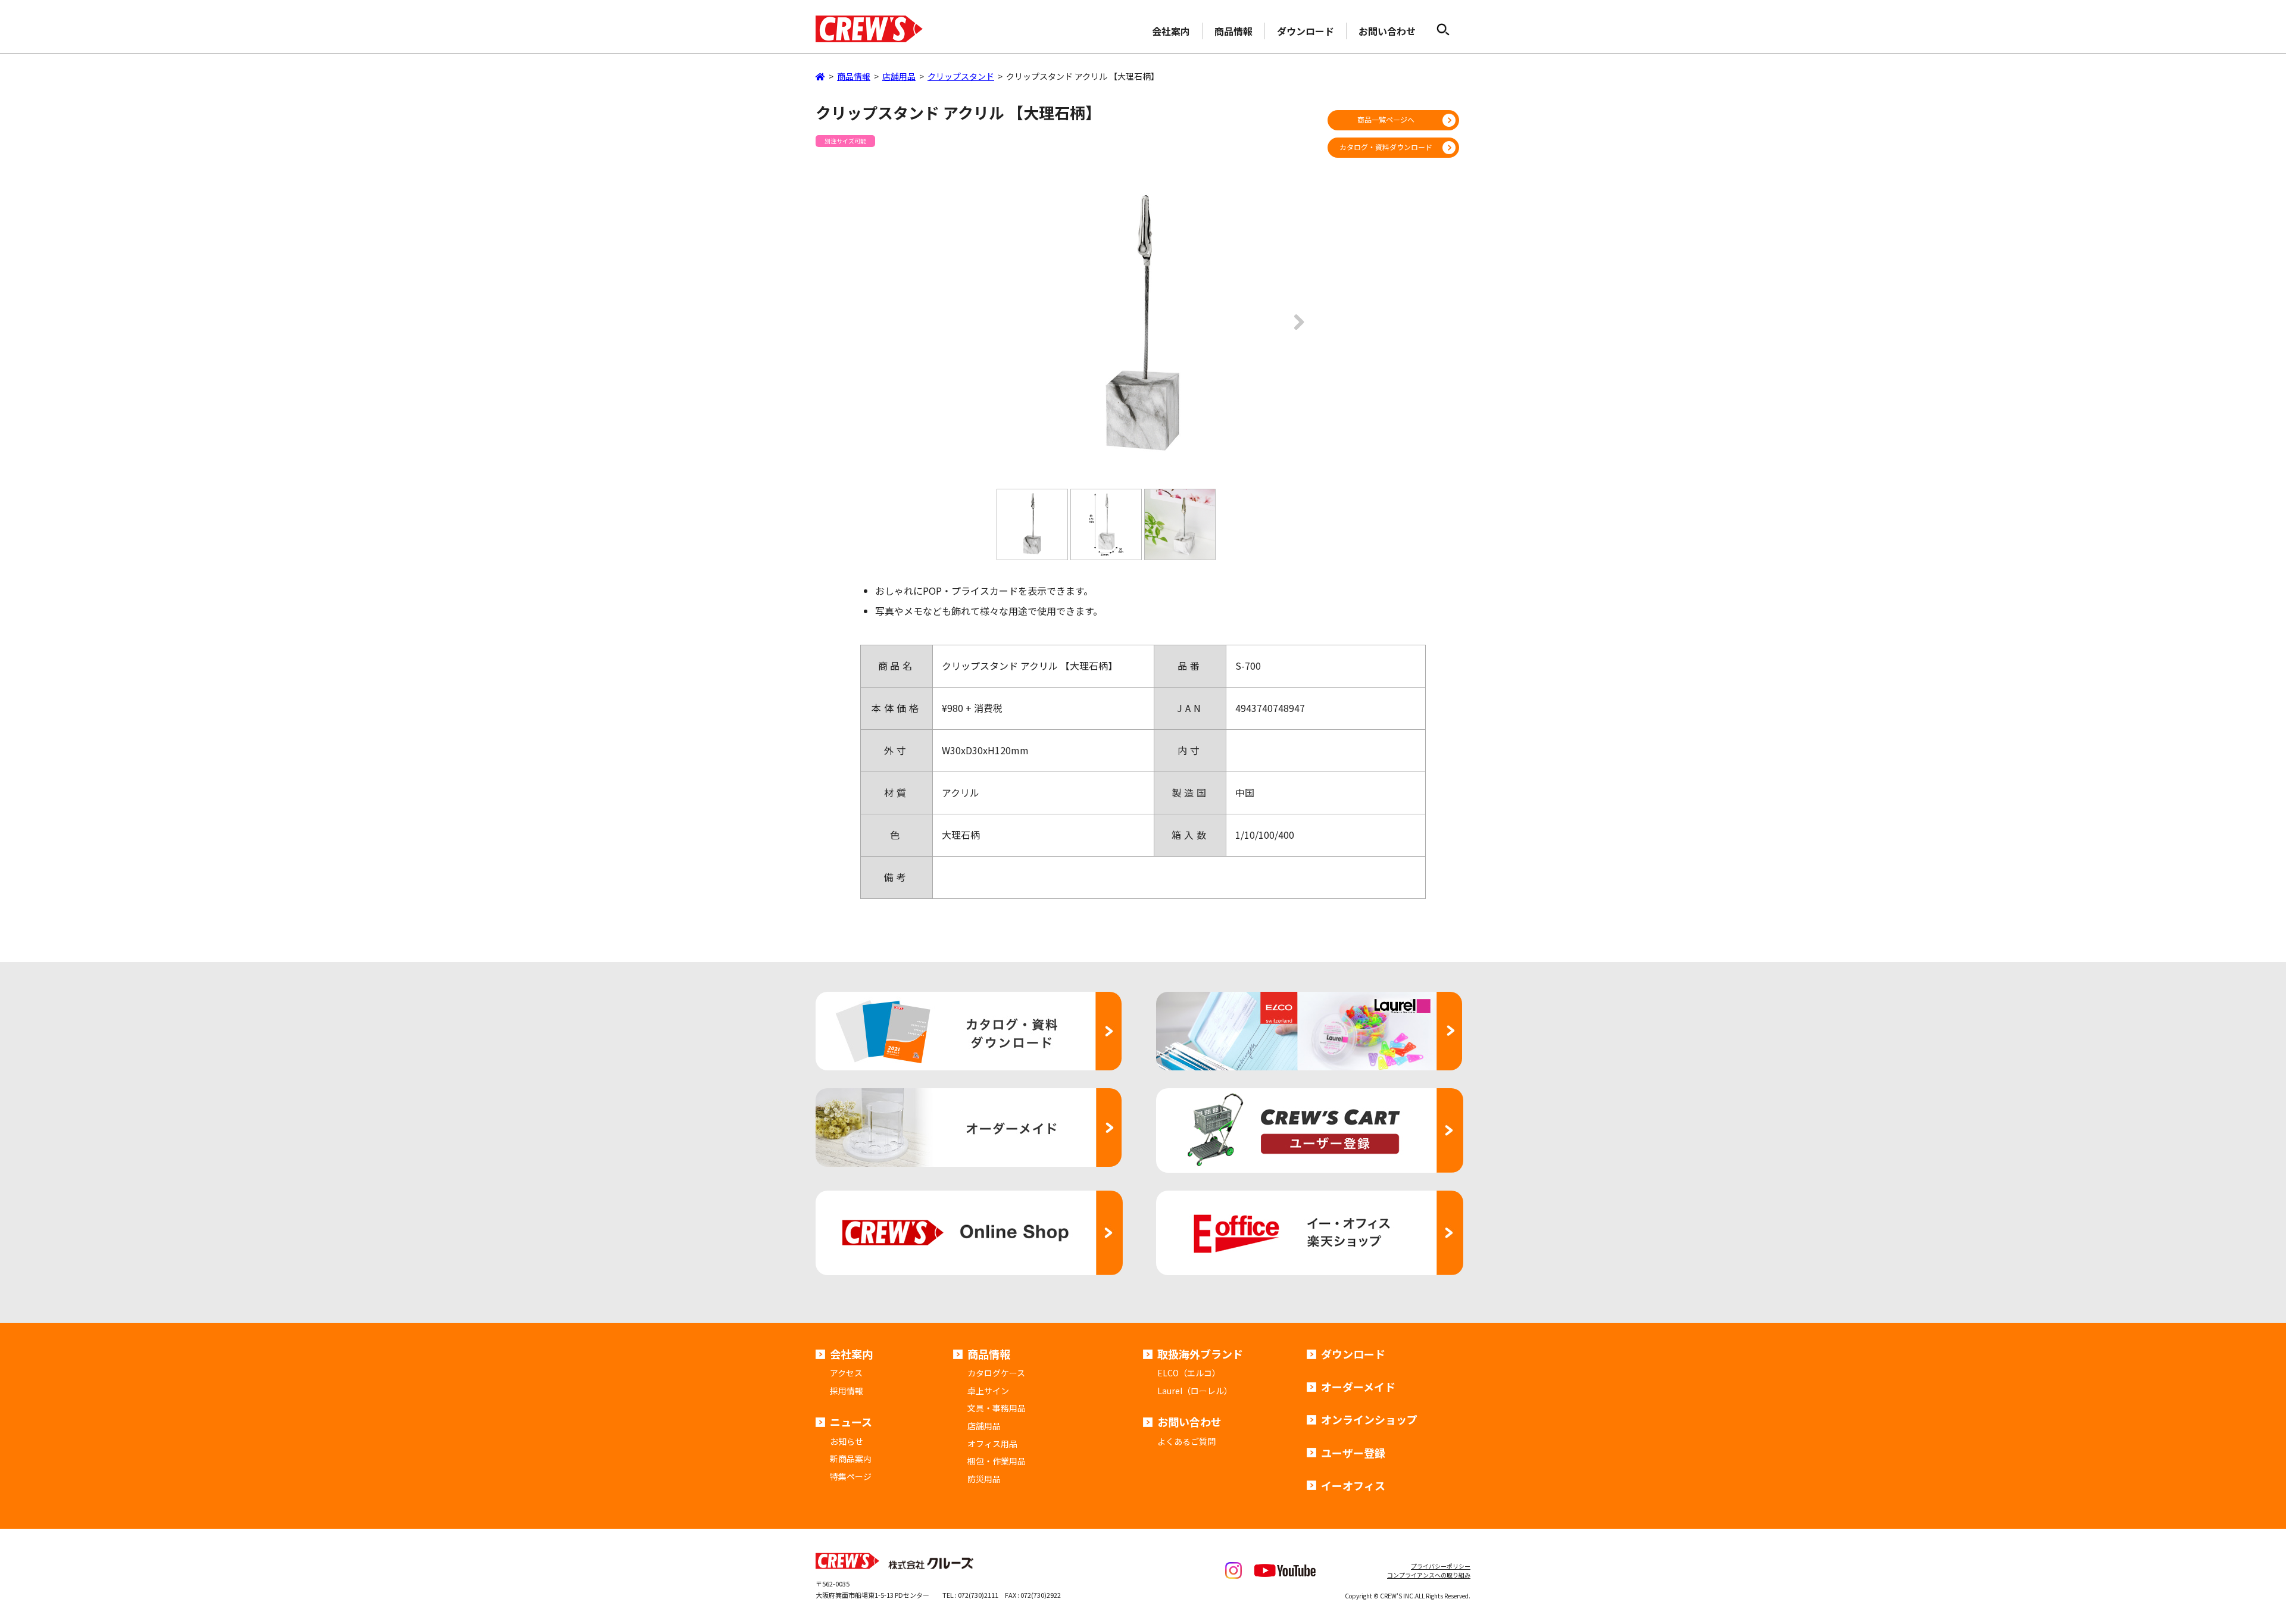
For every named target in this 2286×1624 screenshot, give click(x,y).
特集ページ (851, 1476)
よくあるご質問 (1186, 1441)
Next (1295, 330)
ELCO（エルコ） (1189, 1373)
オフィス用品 (992, 1444)
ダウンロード (1306, 31)
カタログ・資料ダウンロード (1386, 147)
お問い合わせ (1387, 31)
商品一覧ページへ (1386, 119)
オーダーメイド (1358, 1386)
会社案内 (1171, 31)
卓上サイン (988, 1391)
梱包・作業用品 (997, 1461)
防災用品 (984, 1479)
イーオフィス (1353, 1485)
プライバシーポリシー (1441, 1566)
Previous (991, 330)
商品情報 (1233, 31)
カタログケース (996, 1373)
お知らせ (847, 1441)
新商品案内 (851, 1459)
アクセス (846, 1373)
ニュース (851, 1422)
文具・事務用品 (997, 1408)
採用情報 (847, 1391)
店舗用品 (984, 1426)
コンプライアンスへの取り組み (1429, 1575)
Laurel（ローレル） (1195, 1391)
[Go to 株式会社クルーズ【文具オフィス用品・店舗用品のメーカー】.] (820, 76)
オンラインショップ (1369, 1419)
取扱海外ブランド (1200, 1354)
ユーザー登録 (1353, 1453)
